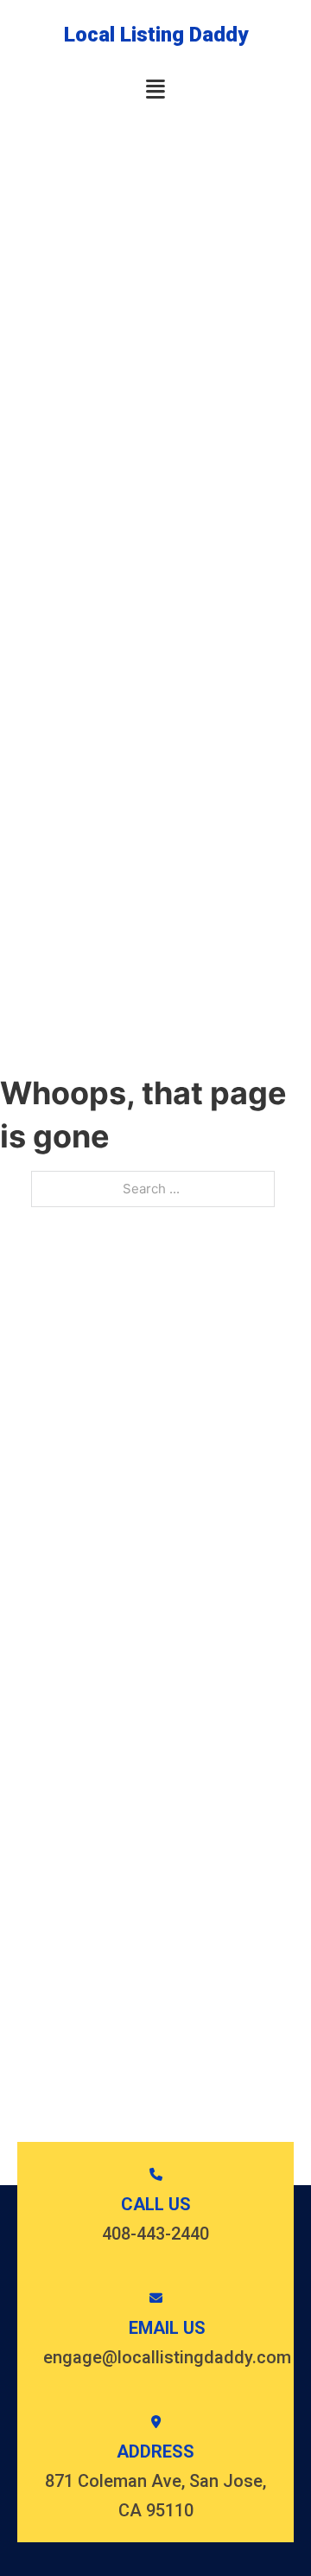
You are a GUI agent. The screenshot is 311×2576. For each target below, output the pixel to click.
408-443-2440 (155, 2234)
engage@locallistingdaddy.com (167, 2357)
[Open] (155, 89)
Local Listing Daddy (156, 35)
